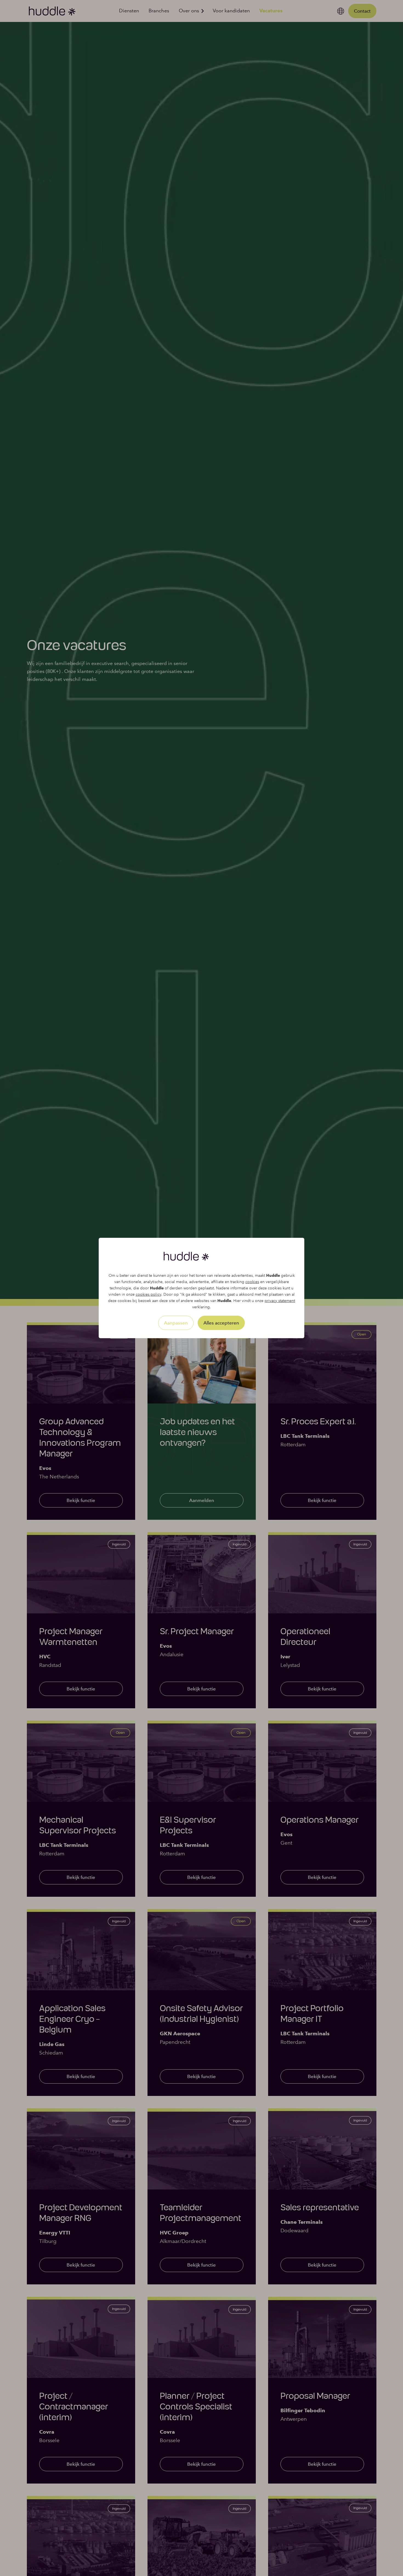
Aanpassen (176, 1323)
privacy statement (280, 1301)
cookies (252, 1282)
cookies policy (148, 1294)
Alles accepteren (221, 1323)
